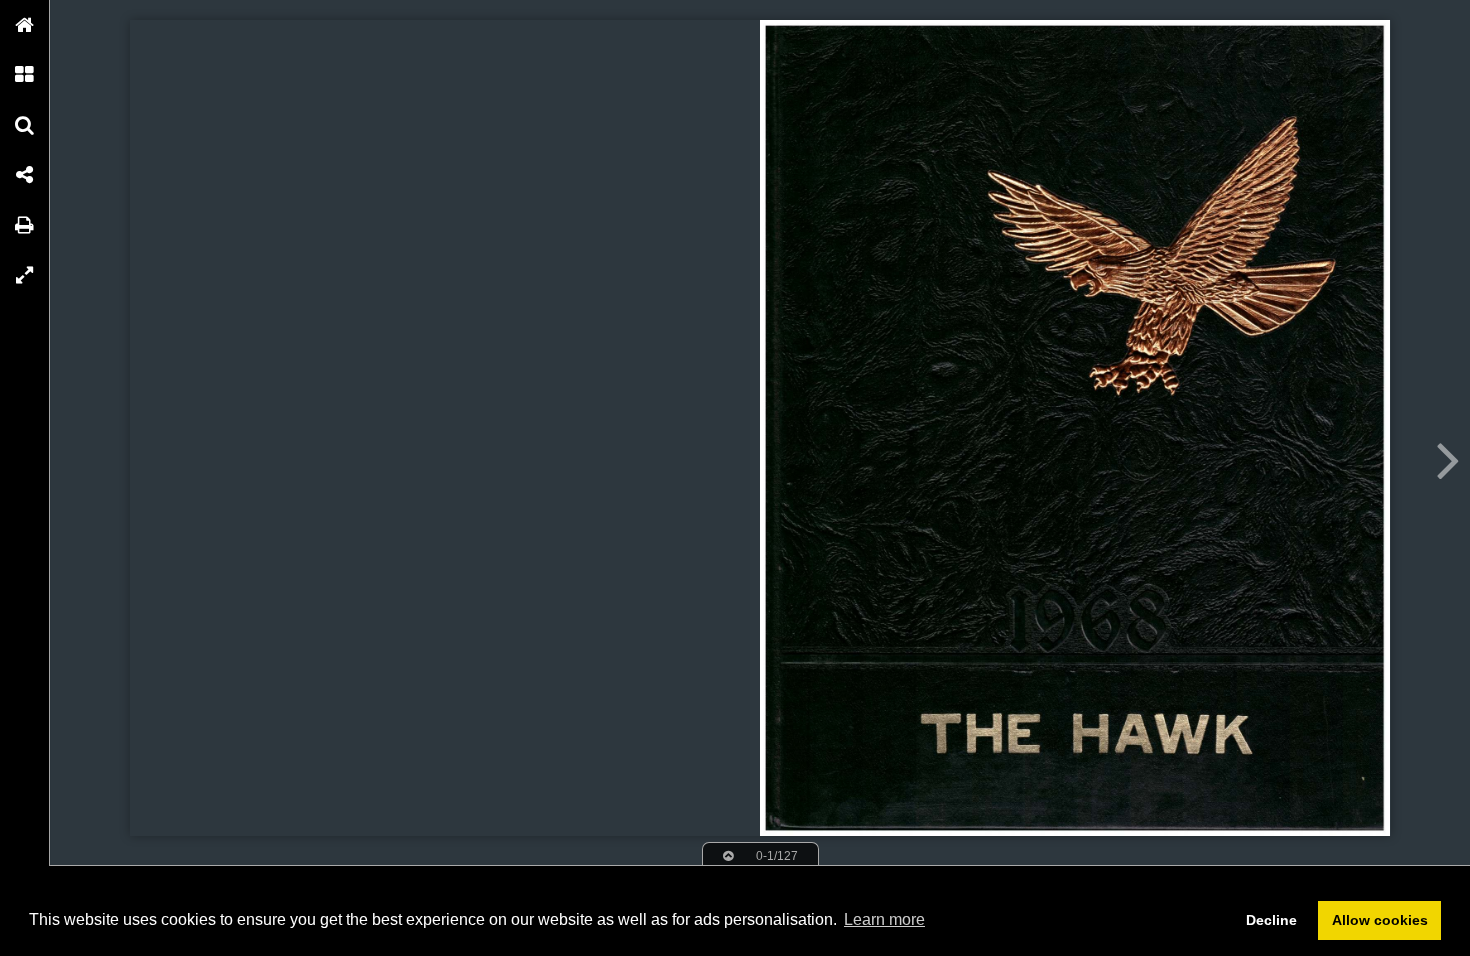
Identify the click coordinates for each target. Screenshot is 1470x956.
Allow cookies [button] (1380, 920)
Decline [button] (1271, 920)
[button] (25, 25)
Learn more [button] (884, 919)
